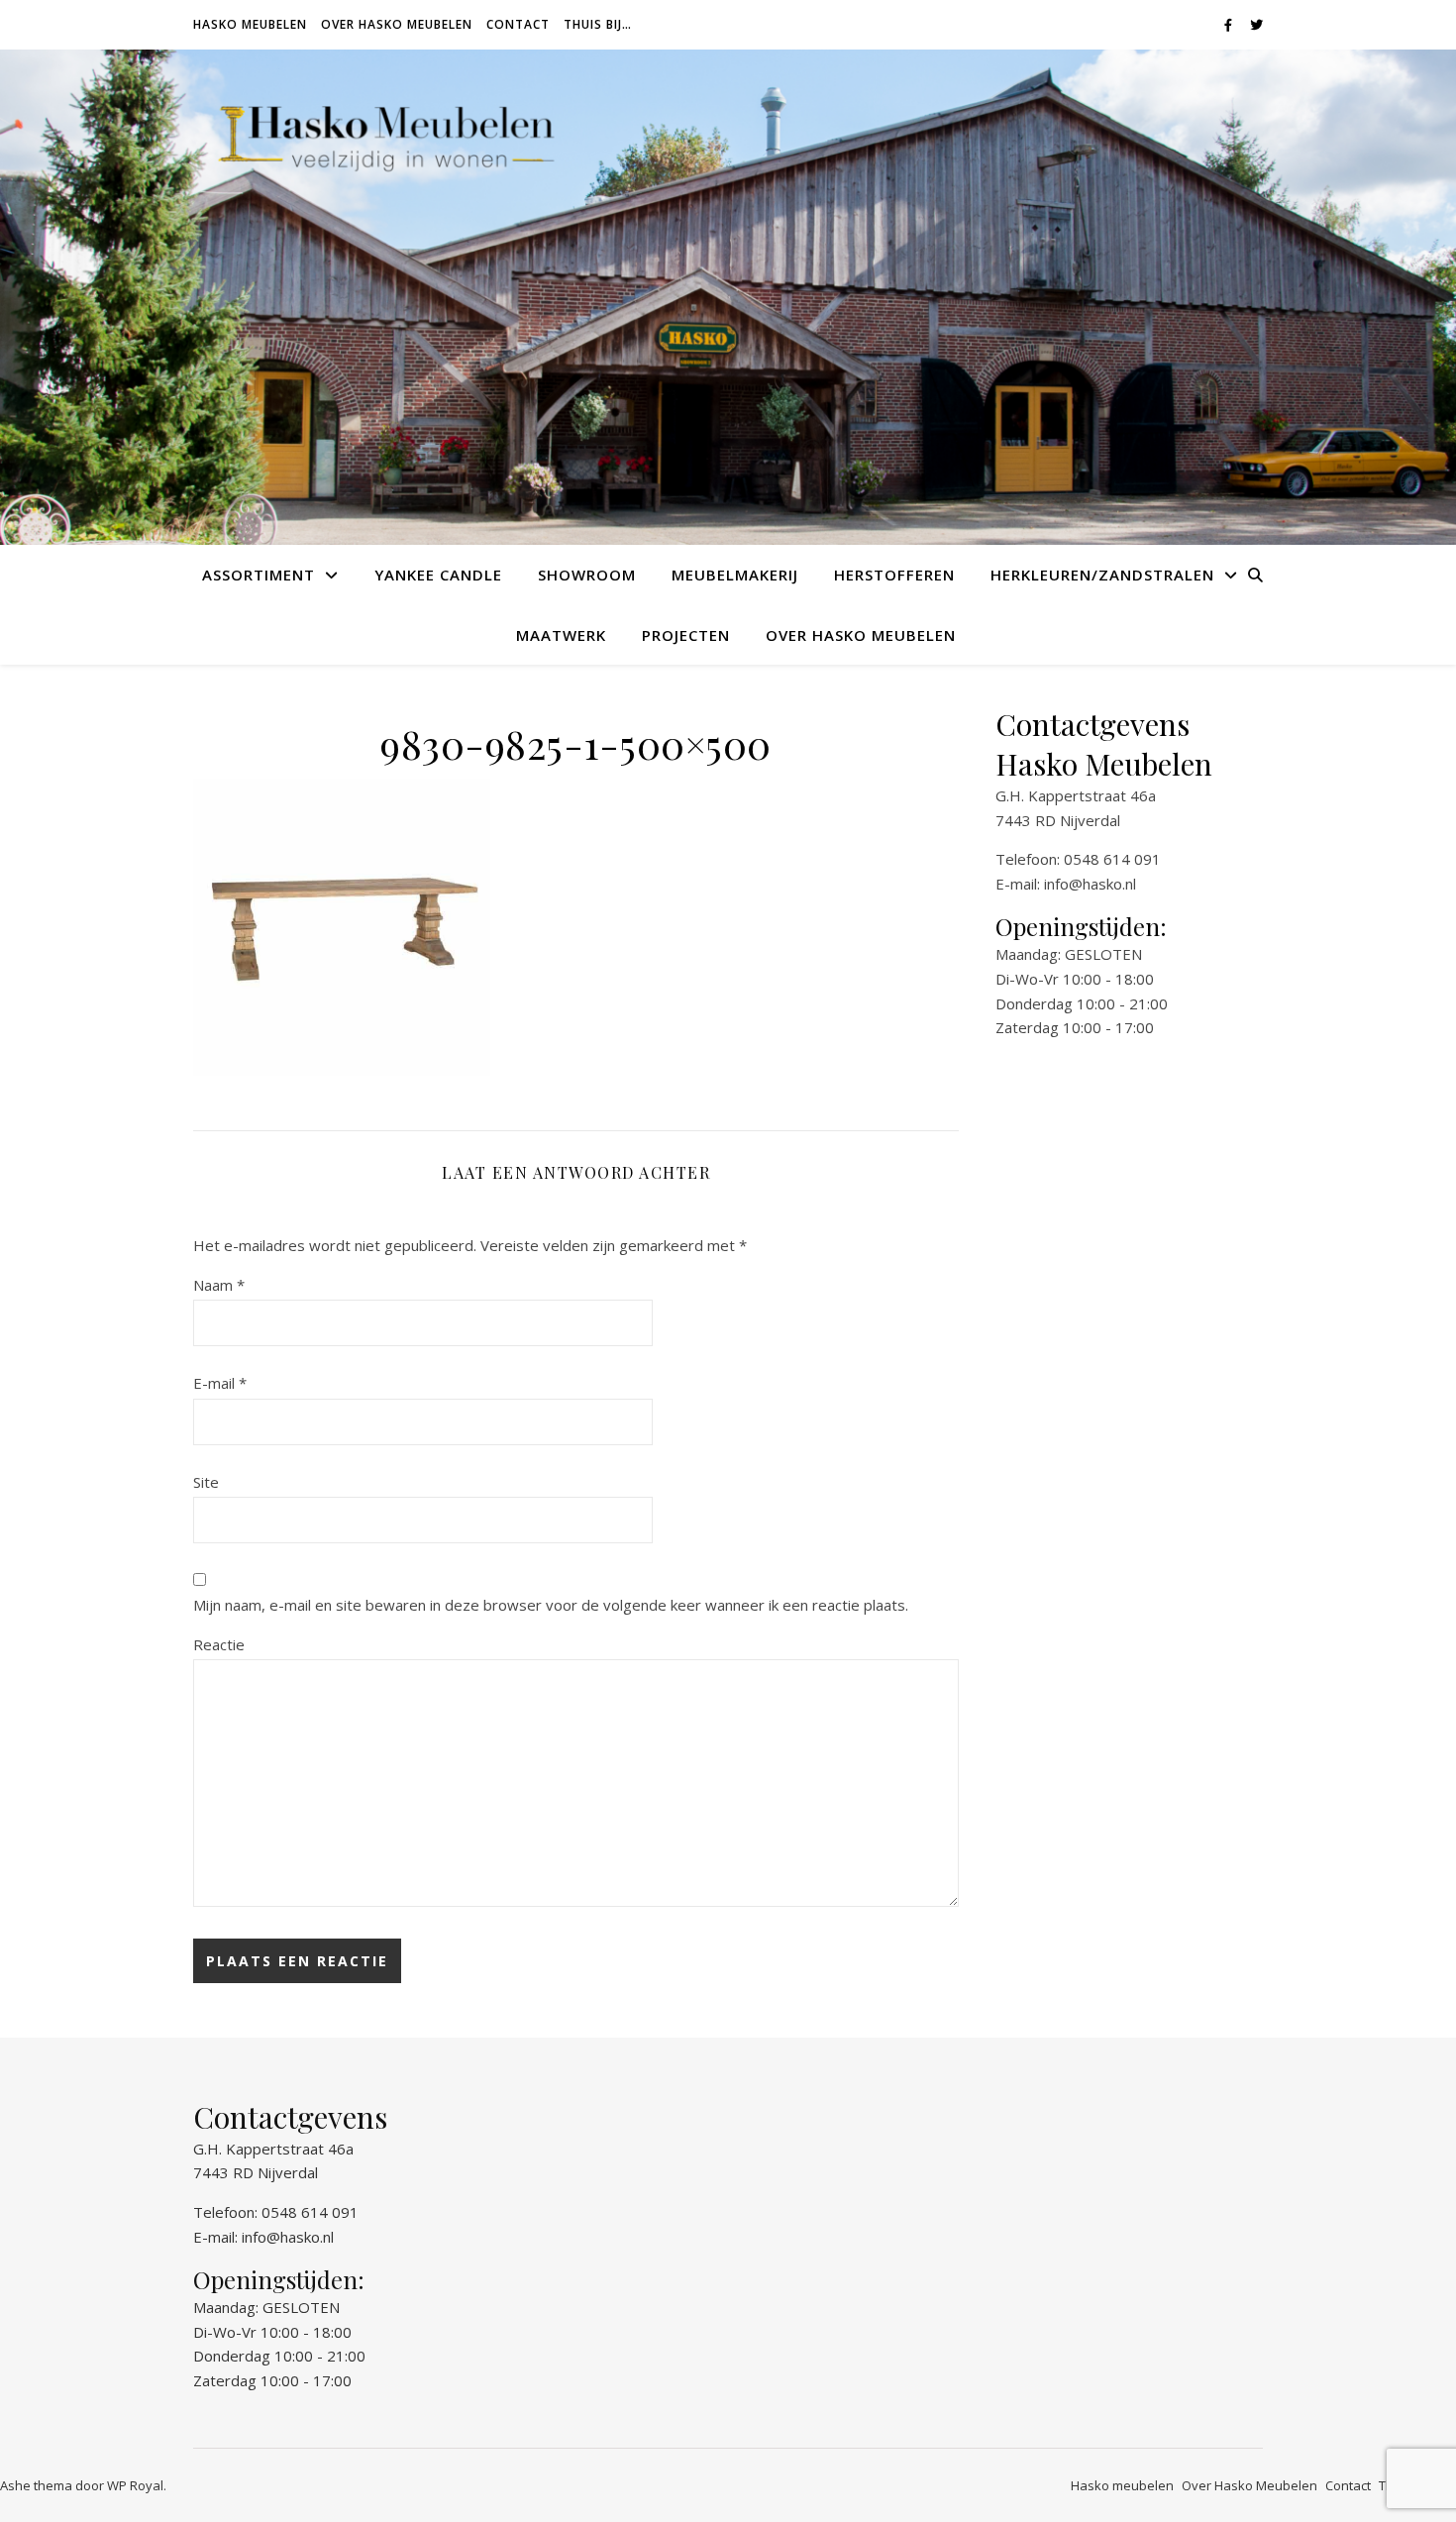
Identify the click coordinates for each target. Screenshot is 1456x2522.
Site (206, 1482)
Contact (518, 24)
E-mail (220, 1383)
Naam (219, 1285)
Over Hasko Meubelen (397, 24)
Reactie (219, 1644)
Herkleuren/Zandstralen (1102, 575)
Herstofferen (894, 575)
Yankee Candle (438, 575)
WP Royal (135, 2485)
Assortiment (259, 575)
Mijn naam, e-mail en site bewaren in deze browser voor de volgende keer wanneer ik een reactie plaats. (551, 1605)
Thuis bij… (598, 24)
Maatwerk (561, 635)
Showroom (587, 575)
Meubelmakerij (735, 575)
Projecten (686, 635)
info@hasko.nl (1090, 884)
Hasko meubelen (250, 24)
